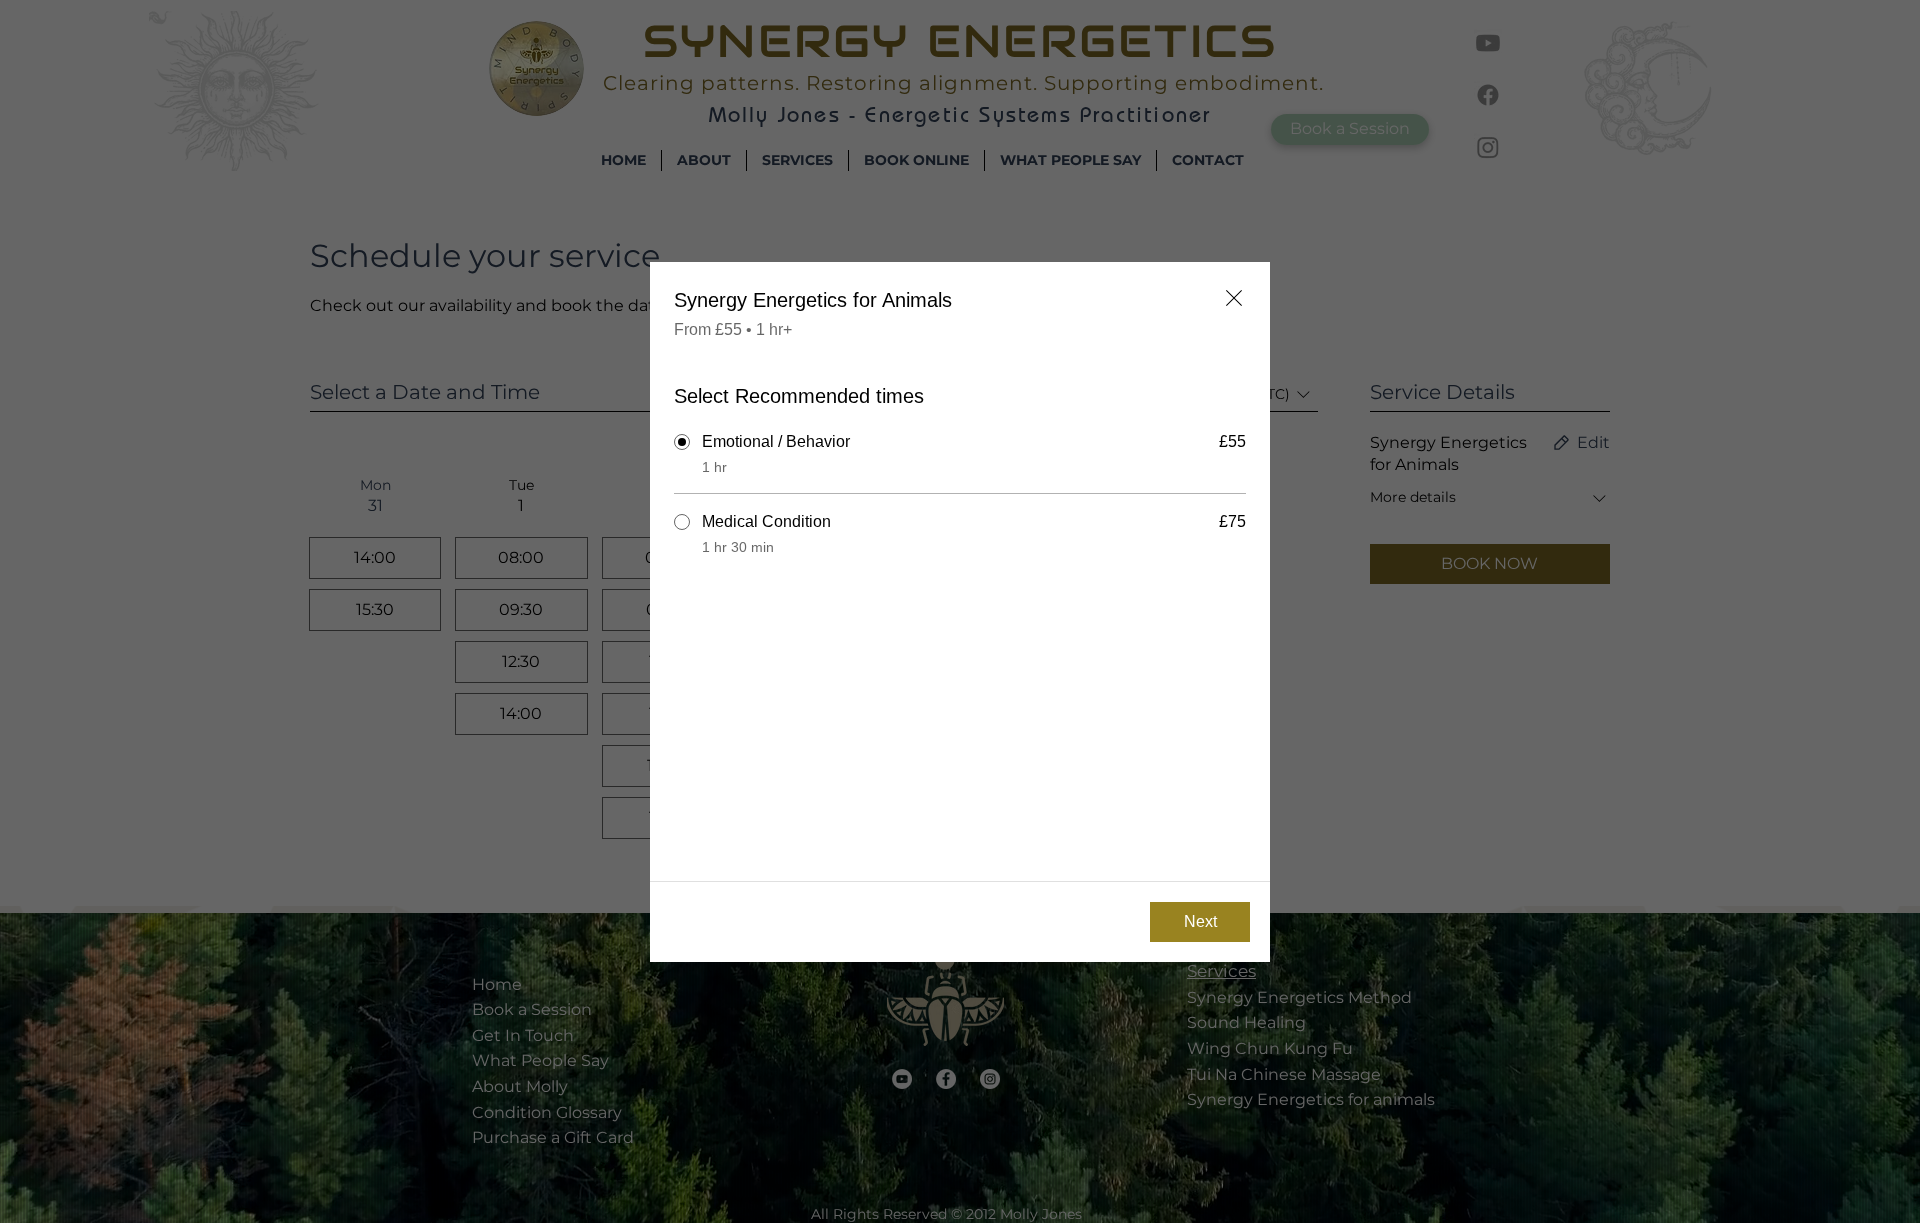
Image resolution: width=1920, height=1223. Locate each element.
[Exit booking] (1234, 298)
